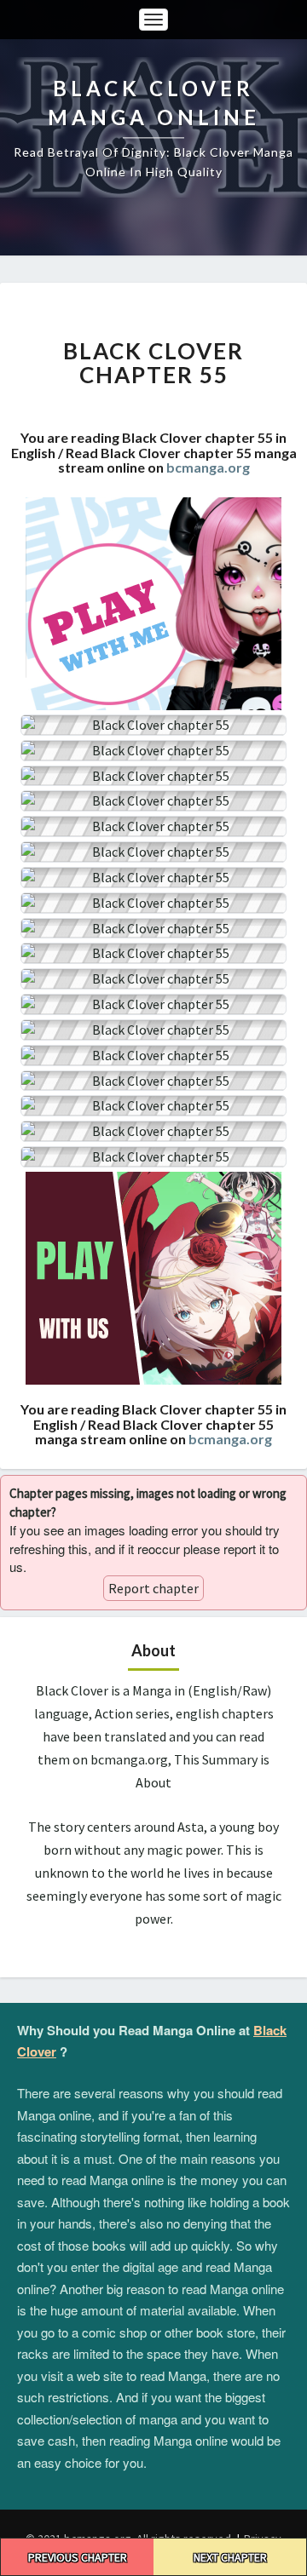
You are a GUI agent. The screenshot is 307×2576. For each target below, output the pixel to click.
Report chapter (153, 1588)
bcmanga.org (208, 467)
